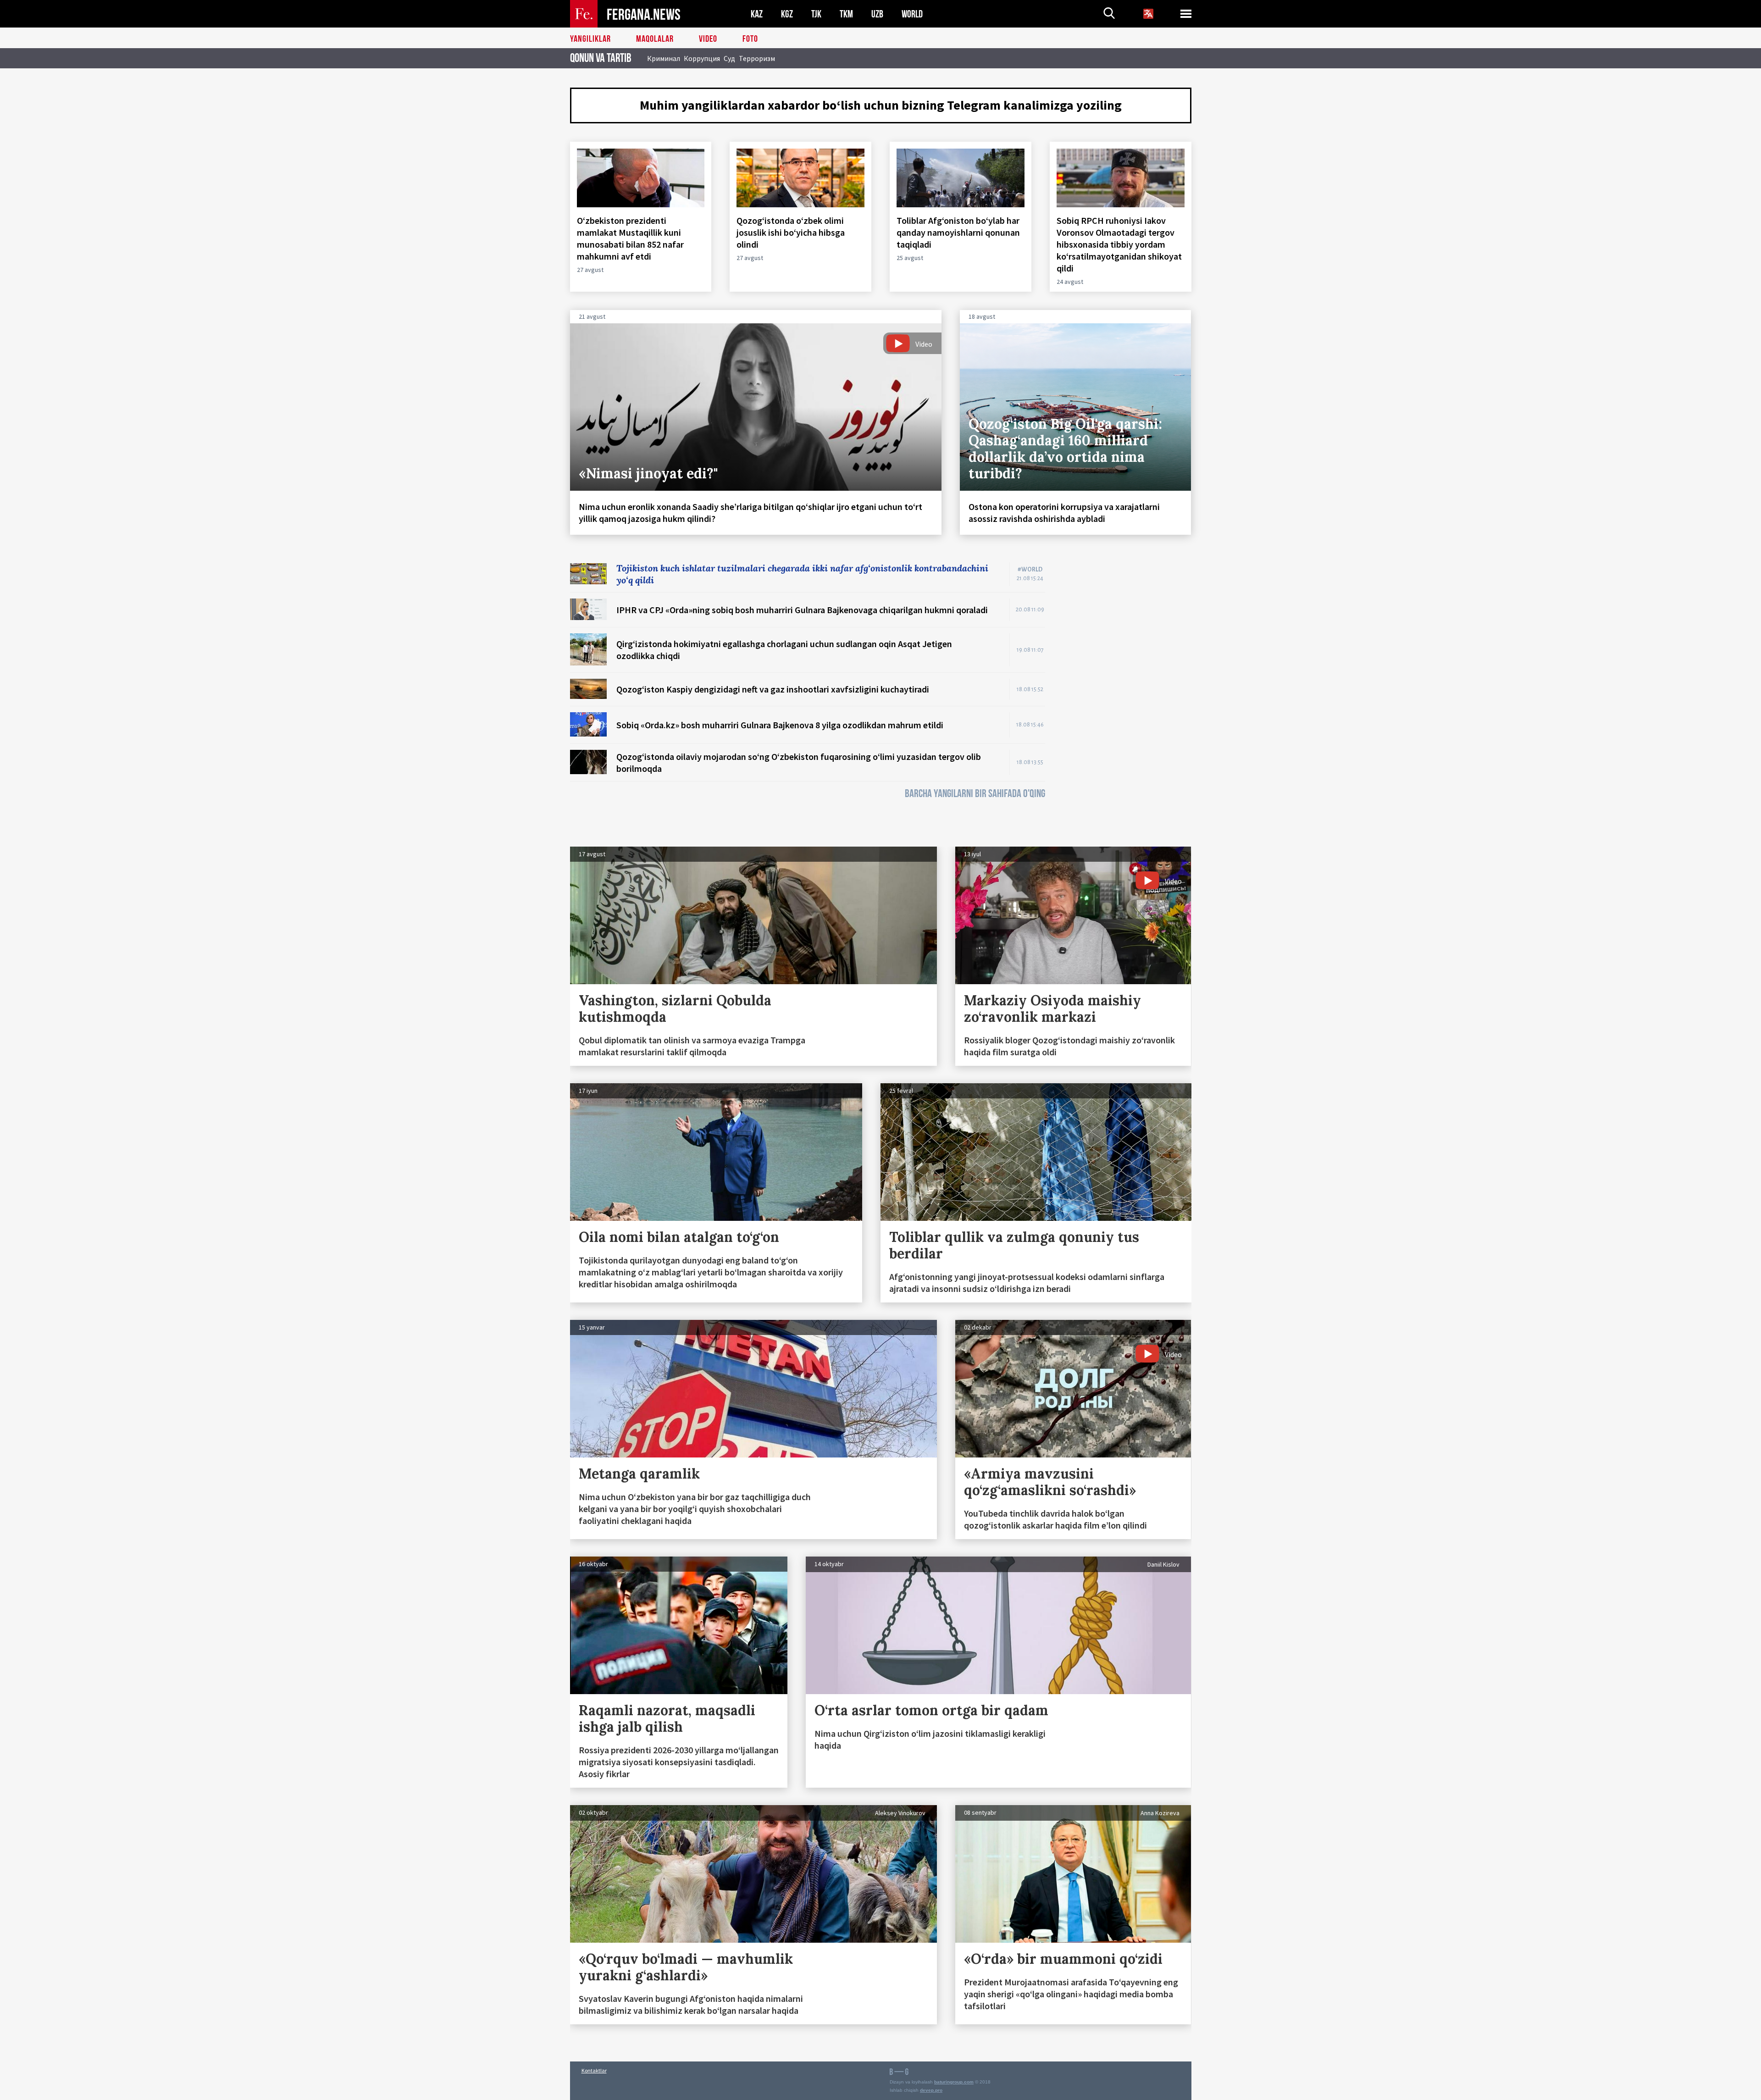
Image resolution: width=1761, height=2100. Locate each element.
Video (708, 39)
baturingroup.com (954, 2082)
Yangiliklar (590, 39)
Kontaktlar (594, 2070)
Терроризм (757, 58)
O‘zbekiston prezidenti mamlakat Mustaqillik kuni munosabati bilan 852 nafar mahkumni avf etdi (630, 238)
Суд (729, 58)
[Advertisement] (1127, 700)
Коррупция (702, 58)
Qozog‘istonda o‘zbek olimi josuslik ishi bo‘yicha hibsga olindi (791, 232)
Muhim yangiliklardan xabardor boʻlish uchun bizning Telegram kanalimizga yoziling (881, 105)
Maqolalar (655, 39)
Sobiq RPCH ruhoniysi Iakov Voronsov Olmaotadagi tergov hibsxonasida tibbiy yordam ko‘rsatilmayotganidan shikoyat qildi (1119, 244)
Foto (750, 39)
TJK (816, 14)
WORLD (912, 14)
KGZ (787, 14)
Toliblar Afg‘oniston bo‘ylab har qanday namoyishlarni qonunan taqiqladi (958, 232)
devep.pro (931, 2090)
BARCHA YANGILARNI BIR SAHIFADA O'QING (975, 794)
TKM (846, 14)
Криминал (664, 58)
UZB (877, 14)
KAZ (757, 14)
